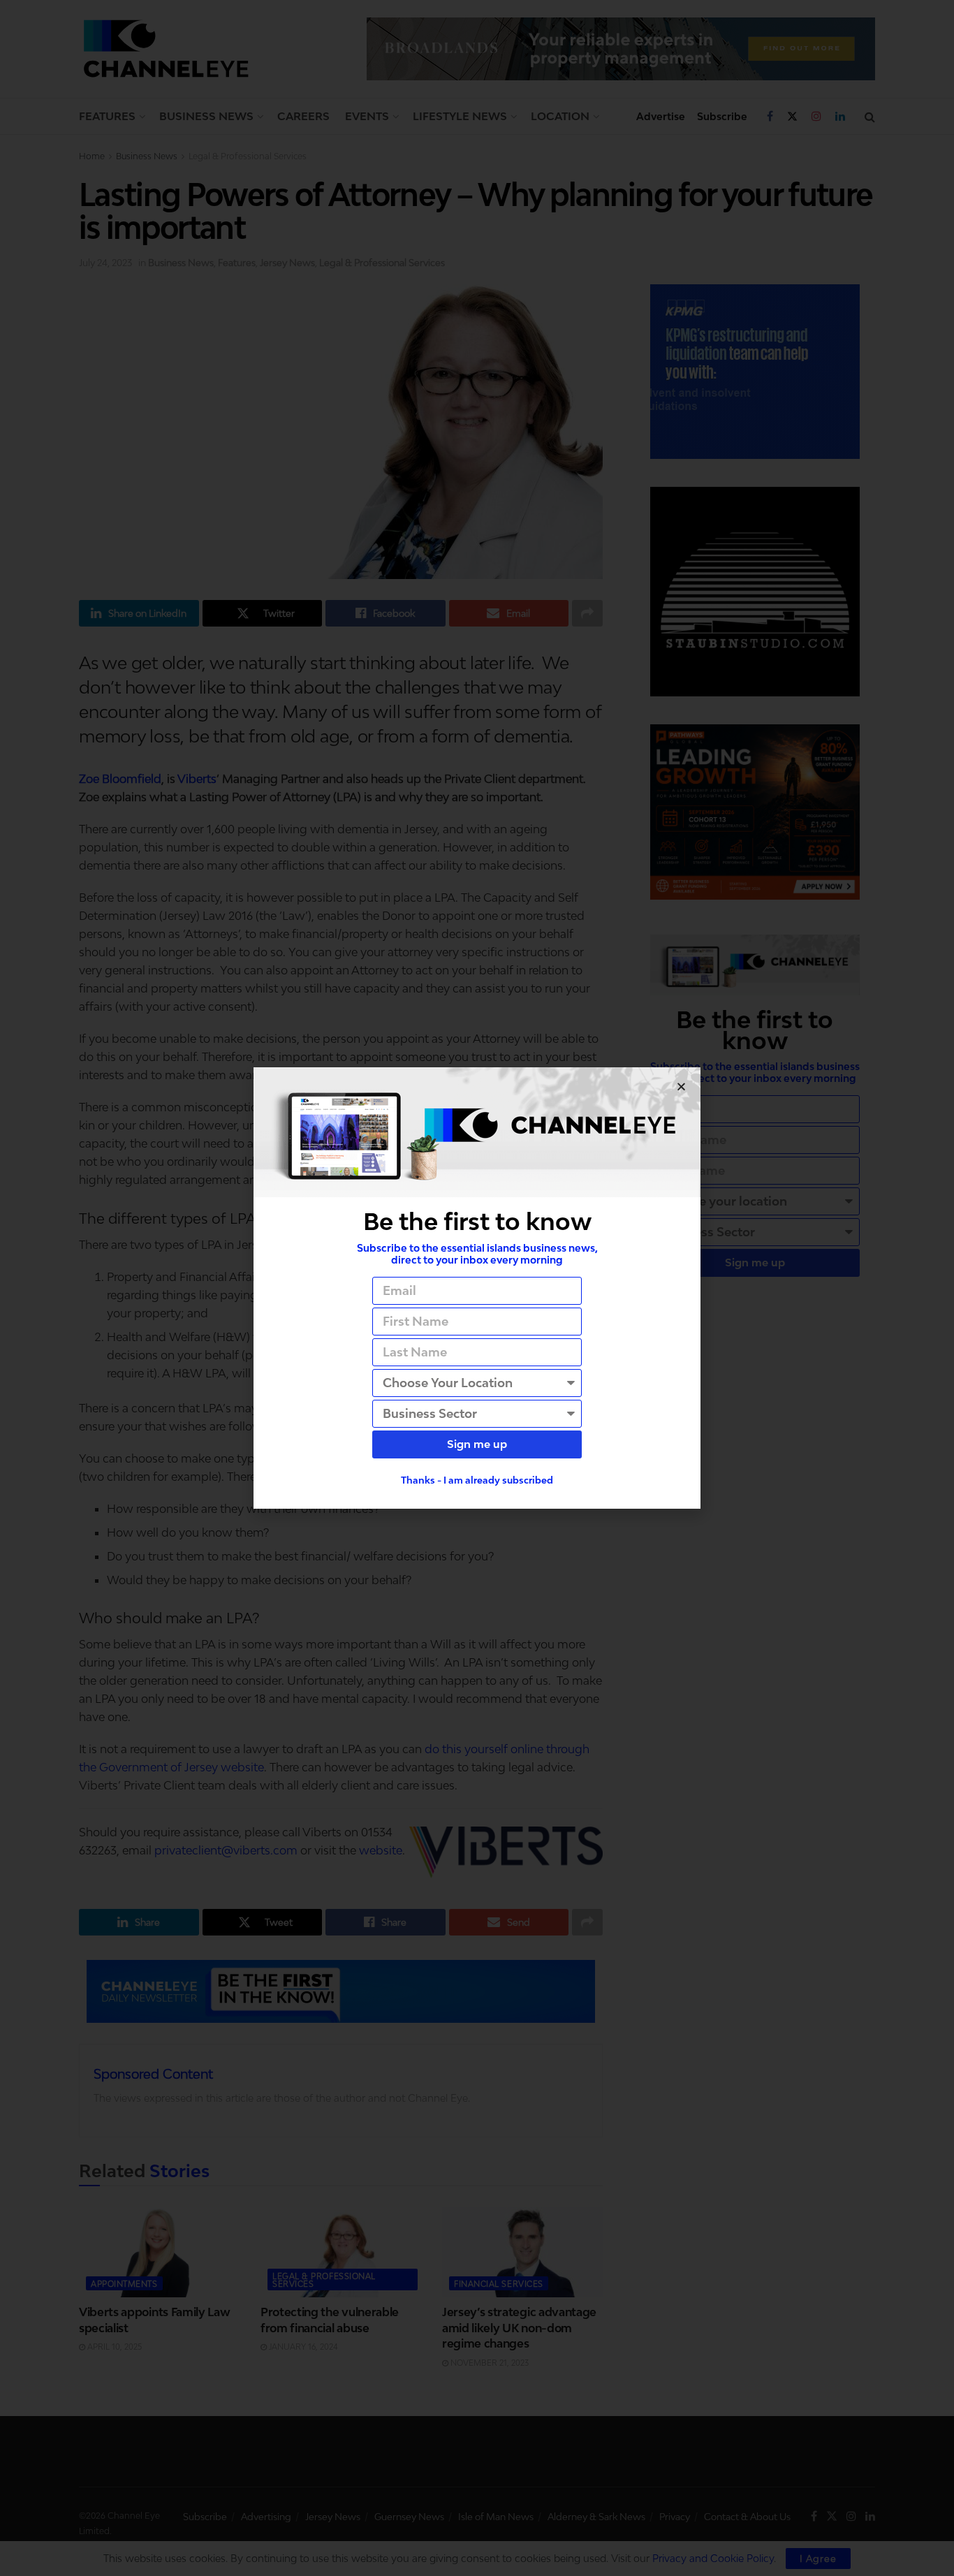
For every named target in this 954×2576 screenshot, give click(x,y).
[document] (477, 1288)
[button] (681, 1086)
